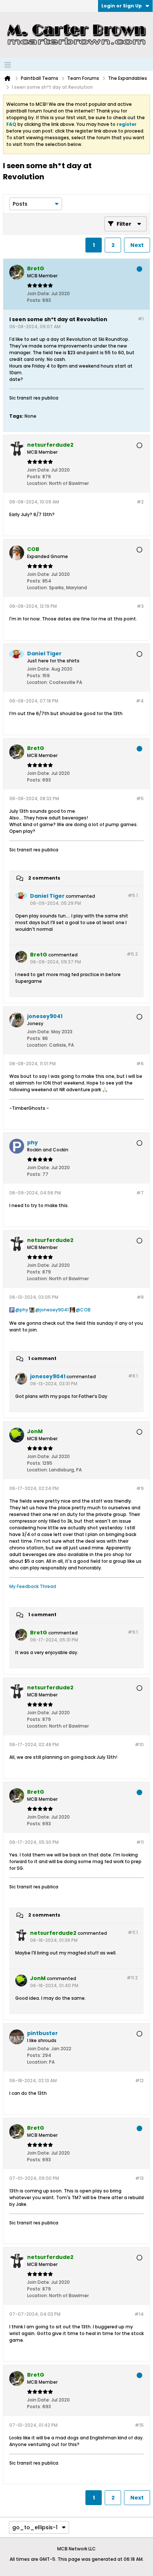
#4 (140, 701)
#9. (133, 1632)
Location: (38, 483)
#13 (139, 2178)
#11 (140, 1842)
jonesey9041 (54, 1310)
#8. (133, 1376)
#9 (140, 1488)
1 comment (42, 1359)
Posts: (34, 300)
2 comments (44, 878)
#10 (139, 1744)
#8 (140, 1297)
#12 (139, 2081)
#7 (140, 1193)
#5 (140, 798)
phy (24, 1310)
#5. (133, 895)
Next (137, 245)
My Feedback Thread (33, 1586)
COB (85, 1310)
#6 (140, 1064)
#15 (139, 2425)
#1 (141, 319)
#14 (139, 2314)
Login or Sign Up (122, 6)
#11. (133, 1932)
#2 (140, 502)
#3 (140, 606)
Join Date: (39, 294)
